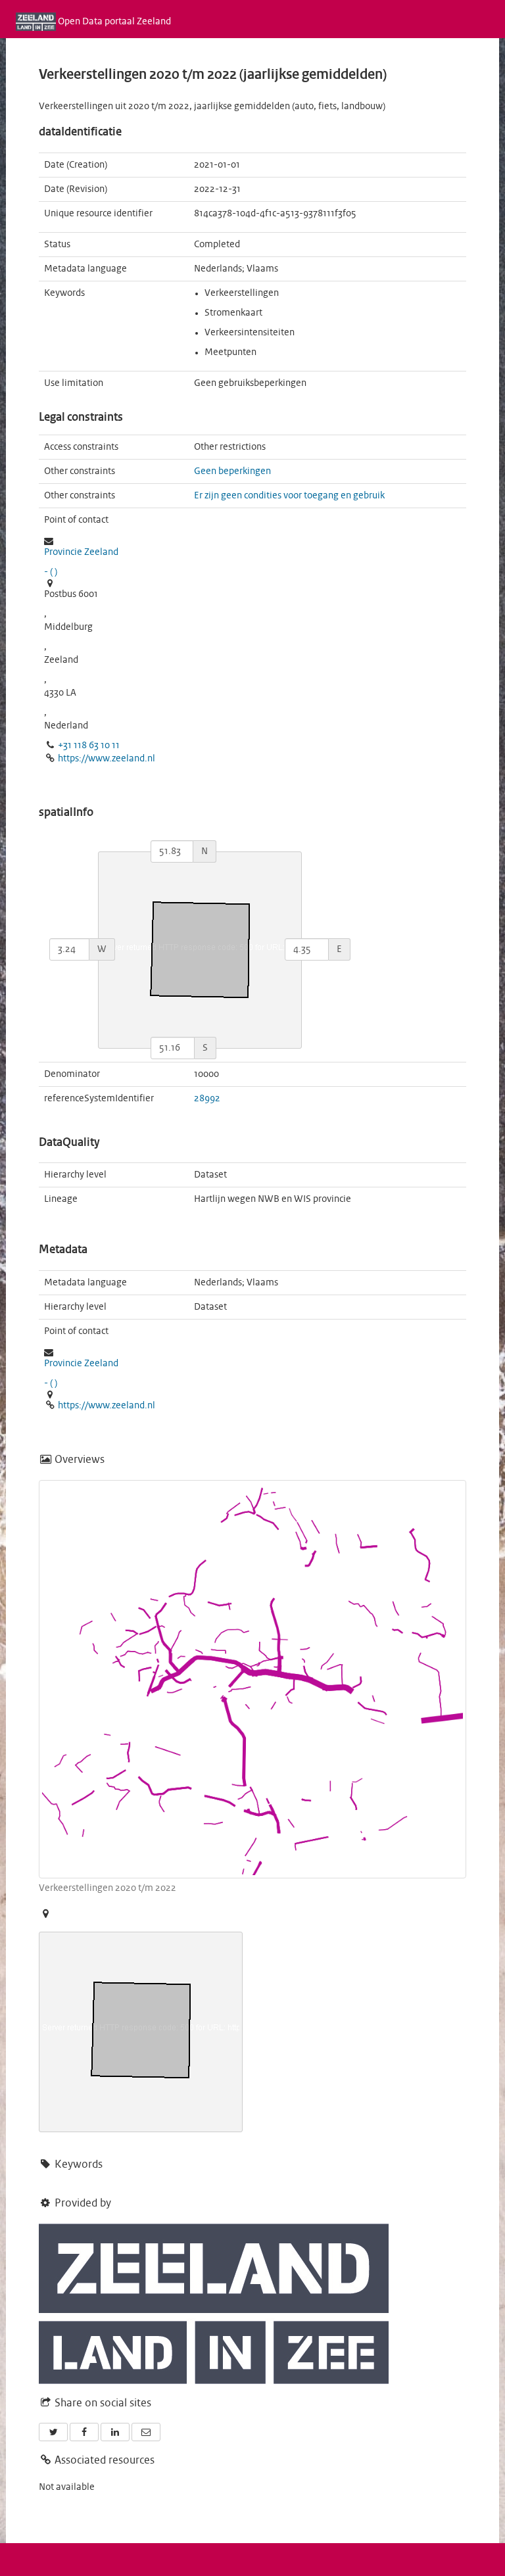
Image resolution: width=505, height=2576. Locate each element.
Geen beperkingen (232, 471)
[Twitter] (53, 2432)
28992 (207, 1099)
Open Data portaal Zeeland (113, 22)
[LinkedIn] (115, 2432)
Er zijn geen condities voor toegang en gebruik (289, 496)
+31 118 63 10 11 (89, 746)
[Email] (146, 2432)
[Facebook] (84, 2432)
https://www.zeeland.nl (107, 759)
